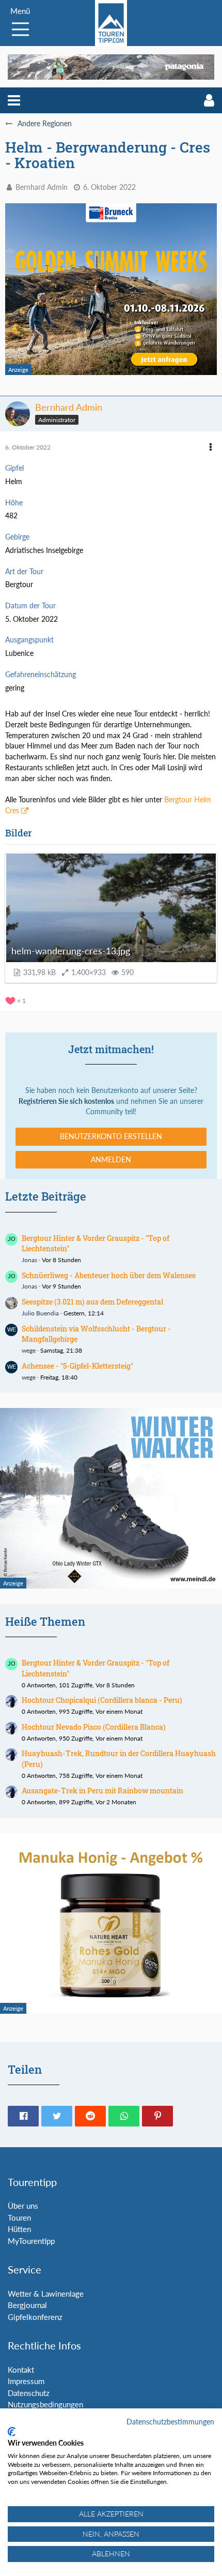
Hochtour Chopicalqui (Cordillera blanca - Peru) (102, 1700)
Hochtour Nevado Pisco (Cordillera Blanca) (94, 1727)
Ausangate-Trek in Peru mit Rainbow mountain (102, 1791)
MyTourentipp (31, 2241)
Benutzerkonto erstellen (111, 1136)
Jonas (29, 1260)
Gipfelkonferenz (35, 2317)
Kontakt (21, 2370)
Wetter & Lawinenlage (46, 2294)
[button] (14, 100)
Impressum (26, 2381)
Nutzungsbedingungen (45, 2404)
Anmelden (111, 1159)
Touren (19, 2218)
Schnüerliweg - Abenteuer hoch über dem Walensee (109, 1275)
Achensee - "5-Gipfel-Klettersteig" (77, 1366)
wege (29, 1350)
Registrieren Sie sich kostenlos (66, 1101)
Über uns (23, 2206)
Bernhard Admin (42, 187)
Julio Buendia (40, 1313)
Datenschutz (29, 2393)
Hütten (19, 2229)
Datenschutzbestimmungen (170, 2422)
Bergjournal (27, 2305)
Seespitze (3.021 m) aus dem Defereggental (92, 1302)
